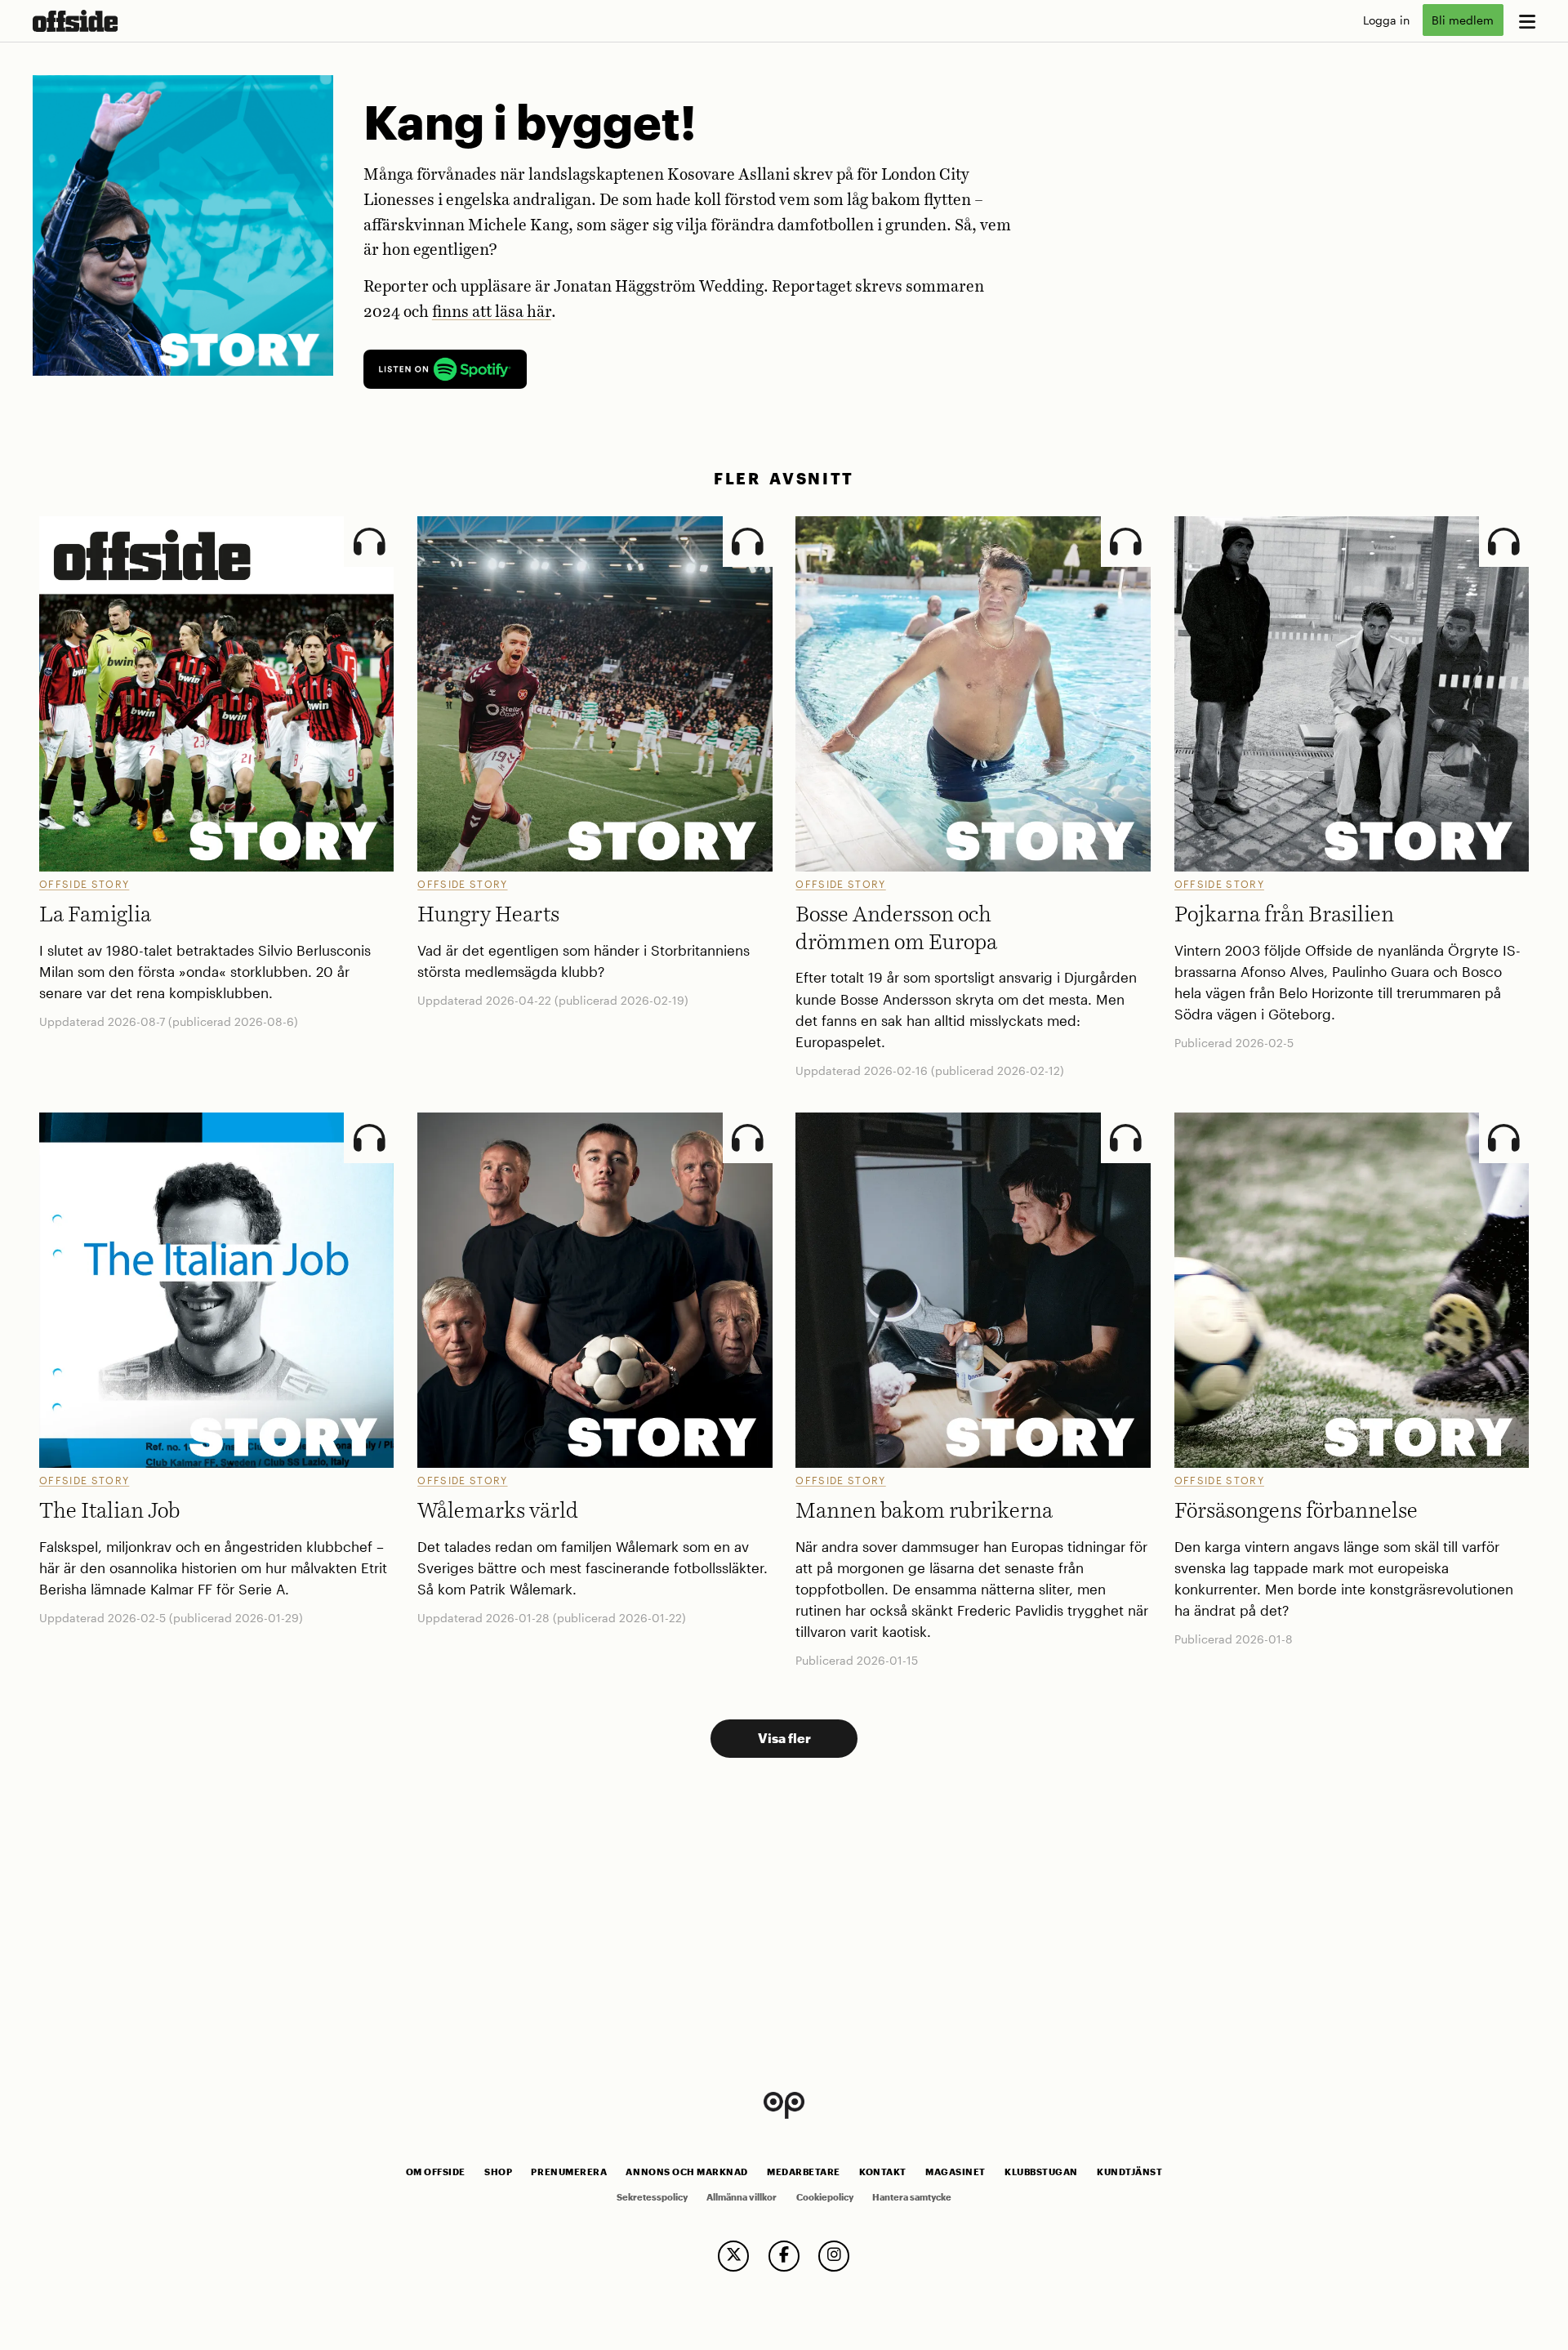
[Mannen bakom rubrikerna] (973, 1290)
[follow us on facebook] (784, 2256)
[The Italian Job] (216, 1290)
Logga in (1386, 20)
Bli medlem (1463, 20)
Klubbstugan (1041, 2172)
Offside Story (84, 884)
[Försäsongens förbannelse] (1352, 1290)
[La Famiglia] (216, 693)
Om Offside (436, 2172)
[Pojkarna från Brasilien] (1352, 693)
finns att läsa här (492, 312)
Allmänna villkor (742, 2197)
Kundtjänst (1129, 2172)
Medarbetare (804, 2172)
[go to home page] (75, 21)
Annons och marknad (687, 2172)
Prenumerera (569, 2172)
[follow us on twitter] (733, 2256)
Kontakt (883, 2172)
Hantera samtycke (912, 2197)
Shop (498, 2172)
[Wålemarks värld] (595, 1290)
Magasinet (955, 2172)
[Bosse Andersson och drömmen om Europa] (973, 693)
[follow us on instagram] (834, 2256)
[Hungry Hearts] (595, 693)
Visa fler (784, 1738)
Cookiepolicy (825, 2197)
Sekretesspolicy (652, 2197)
